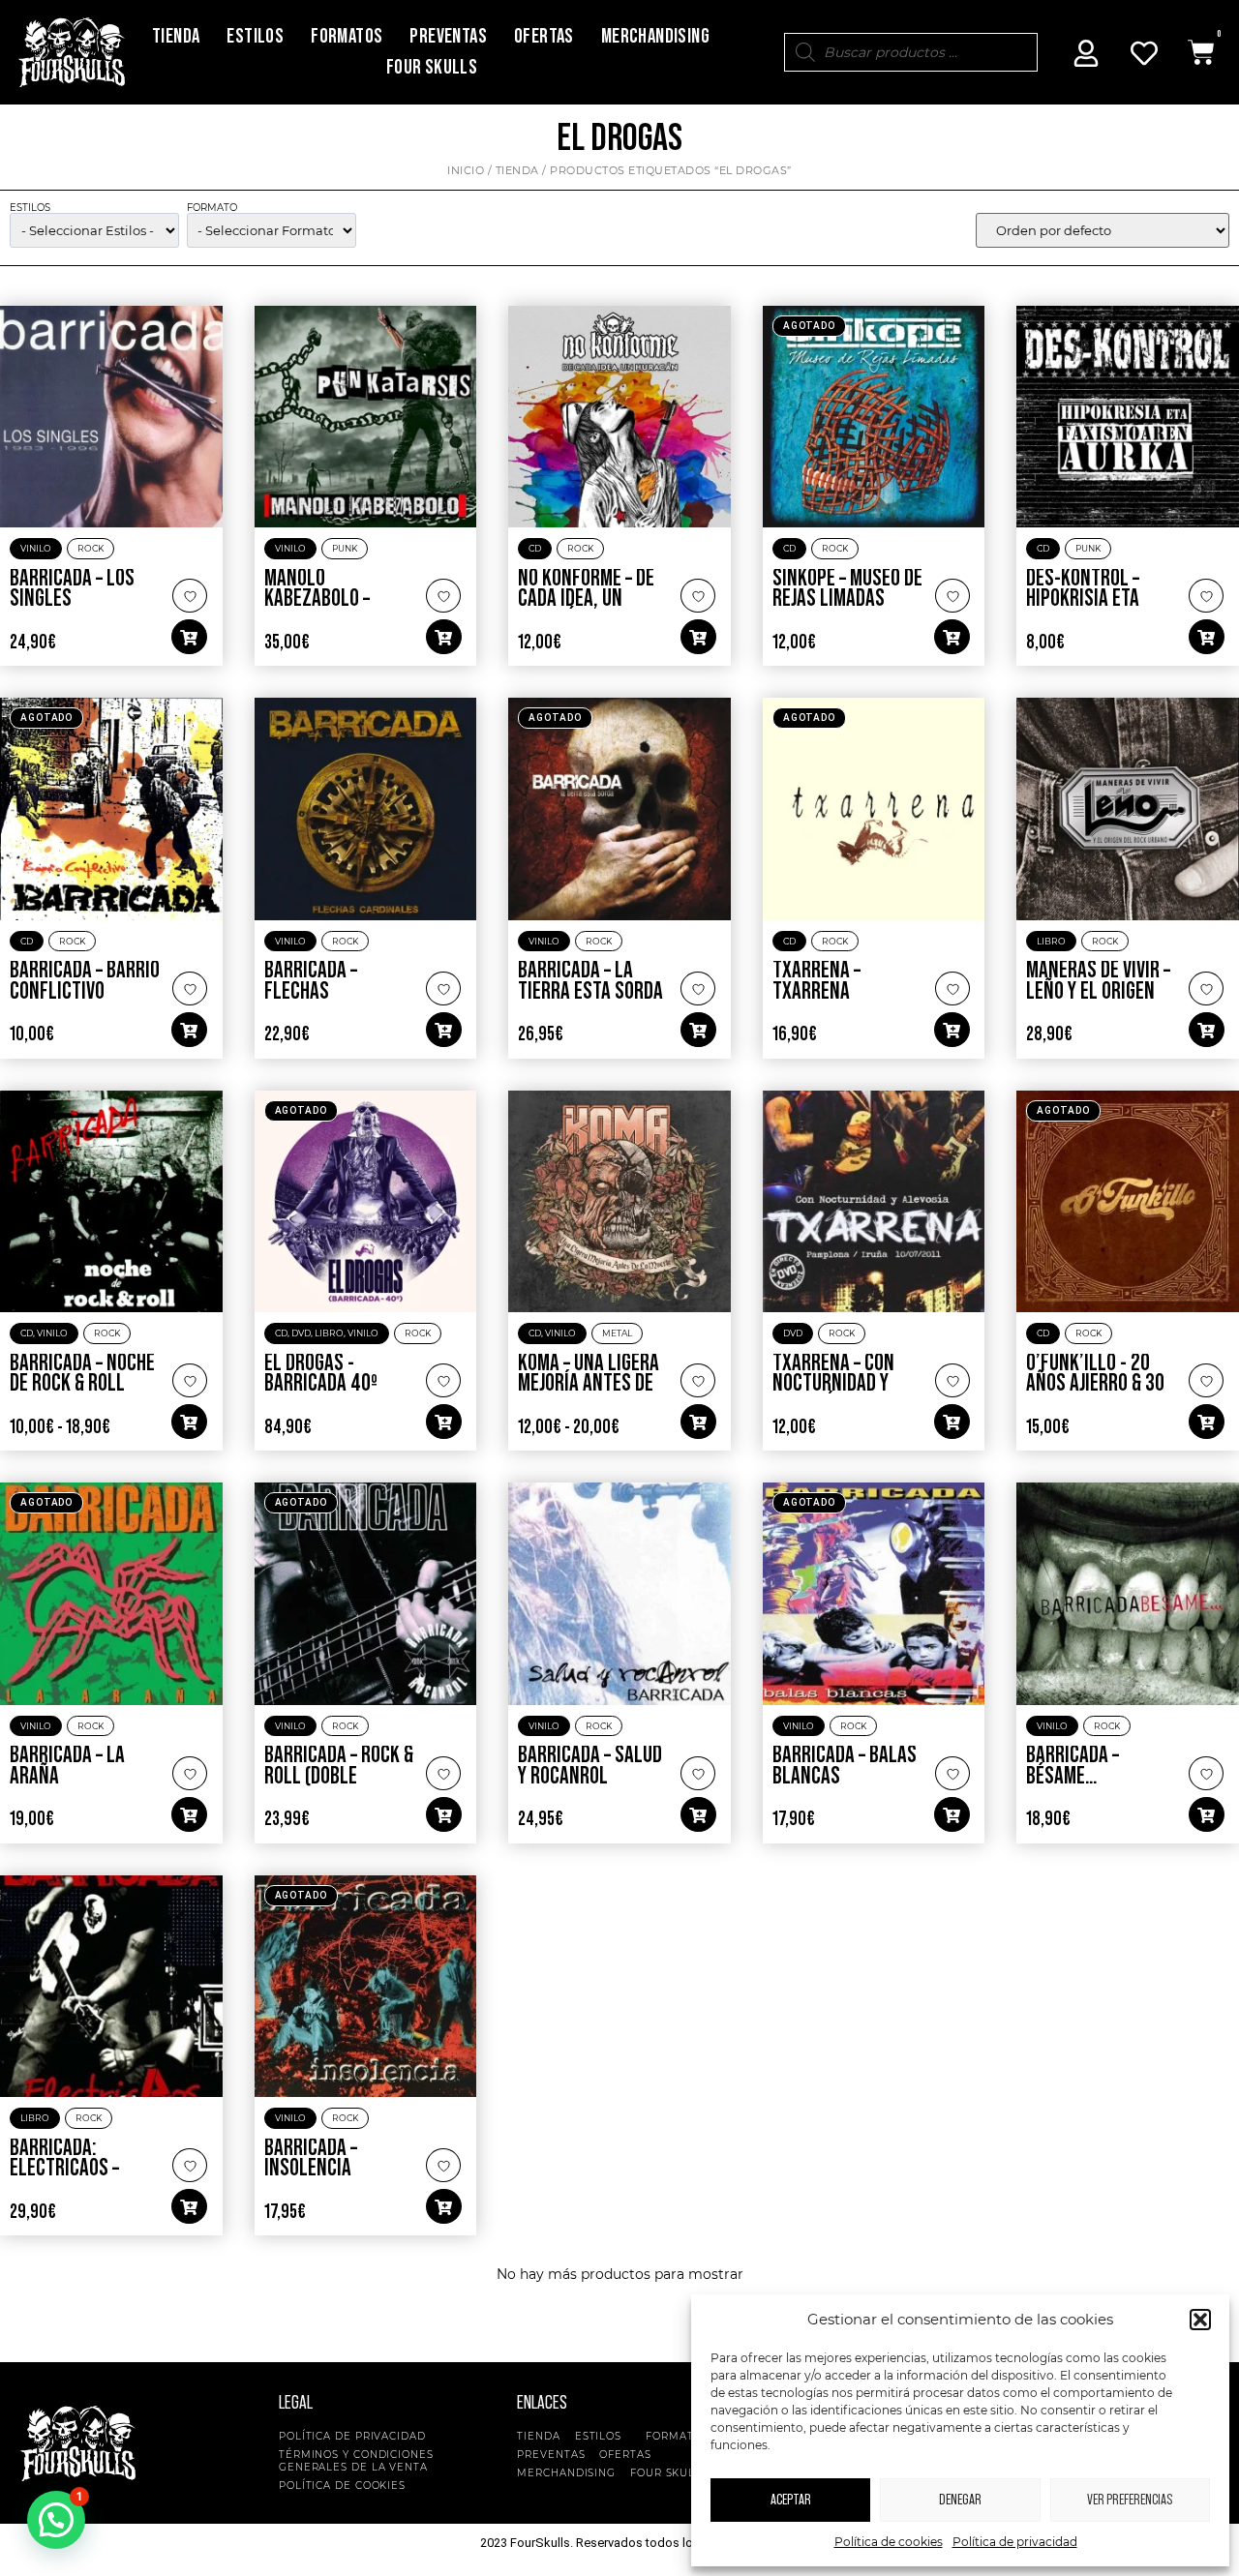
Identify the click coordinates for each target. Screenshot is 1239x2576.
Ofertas (544, 36)
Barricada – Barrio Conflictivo (85, 981)
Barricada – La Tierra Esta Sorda (590, 981)
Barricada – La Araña (67, 1766)
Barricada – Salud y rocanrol (590, 1766)
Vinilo (36, 548)
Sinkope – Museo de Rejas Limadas (847, 589)
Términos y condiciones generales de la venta (356, 2461)
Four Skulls (432, 67)
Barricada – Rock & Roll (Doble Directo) (339, 1776)
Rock (91, 548)
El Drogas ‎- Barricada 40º (321, 1374)
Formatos (347, 36)
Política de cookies (889, 2542)
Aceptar (791, 2500)
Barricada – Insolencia (311, 2159)
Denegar (960, 2500)
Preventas (448, 36)
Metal (617, 1333)
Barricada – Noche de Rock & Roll (82, 1374)
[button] (1200, 2320)
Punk (345, 548)
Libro (1051, 941)
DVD (301, 1333)
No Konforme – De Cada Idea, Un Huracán (586, 599)
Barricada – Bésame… (1073, 1766)
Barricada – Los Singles (72, 589)
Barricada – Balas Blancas (845, 1766)
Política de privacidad (1015, 2542)
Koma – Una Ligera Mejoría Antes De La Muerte (589, 1384)
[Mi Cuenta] (1086, 53)
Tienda (176, 36)
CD (535, 548)
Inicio (466, 170)
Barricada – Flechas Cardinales (311, 991)
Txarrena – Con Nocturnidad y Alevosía (833, 1384)
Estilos (255, 36)
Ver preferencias (1130, 2500)
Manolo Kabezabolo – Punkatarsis (317, 599)
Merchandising (655, 36)
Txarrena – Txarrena (816, 981)
